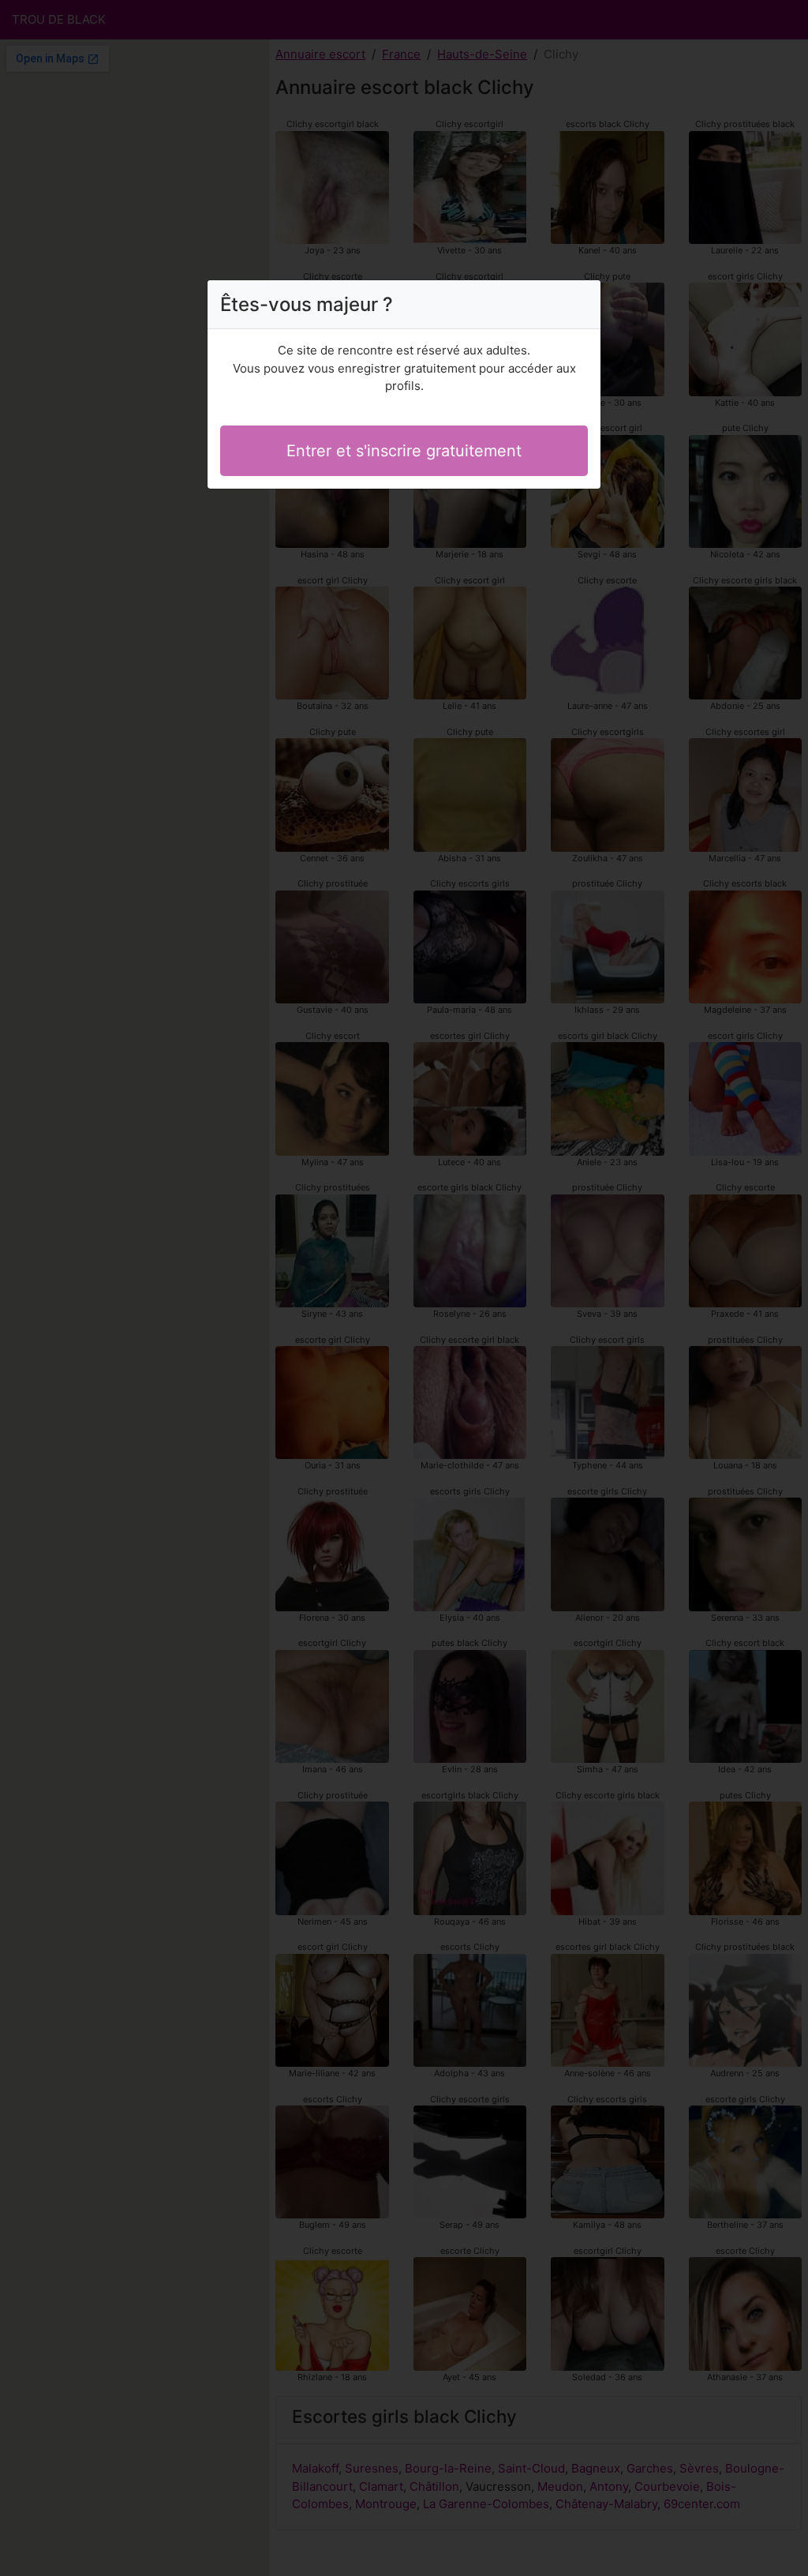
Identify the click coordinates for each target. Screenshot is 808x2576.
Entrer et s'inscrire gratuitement (404, 451)
